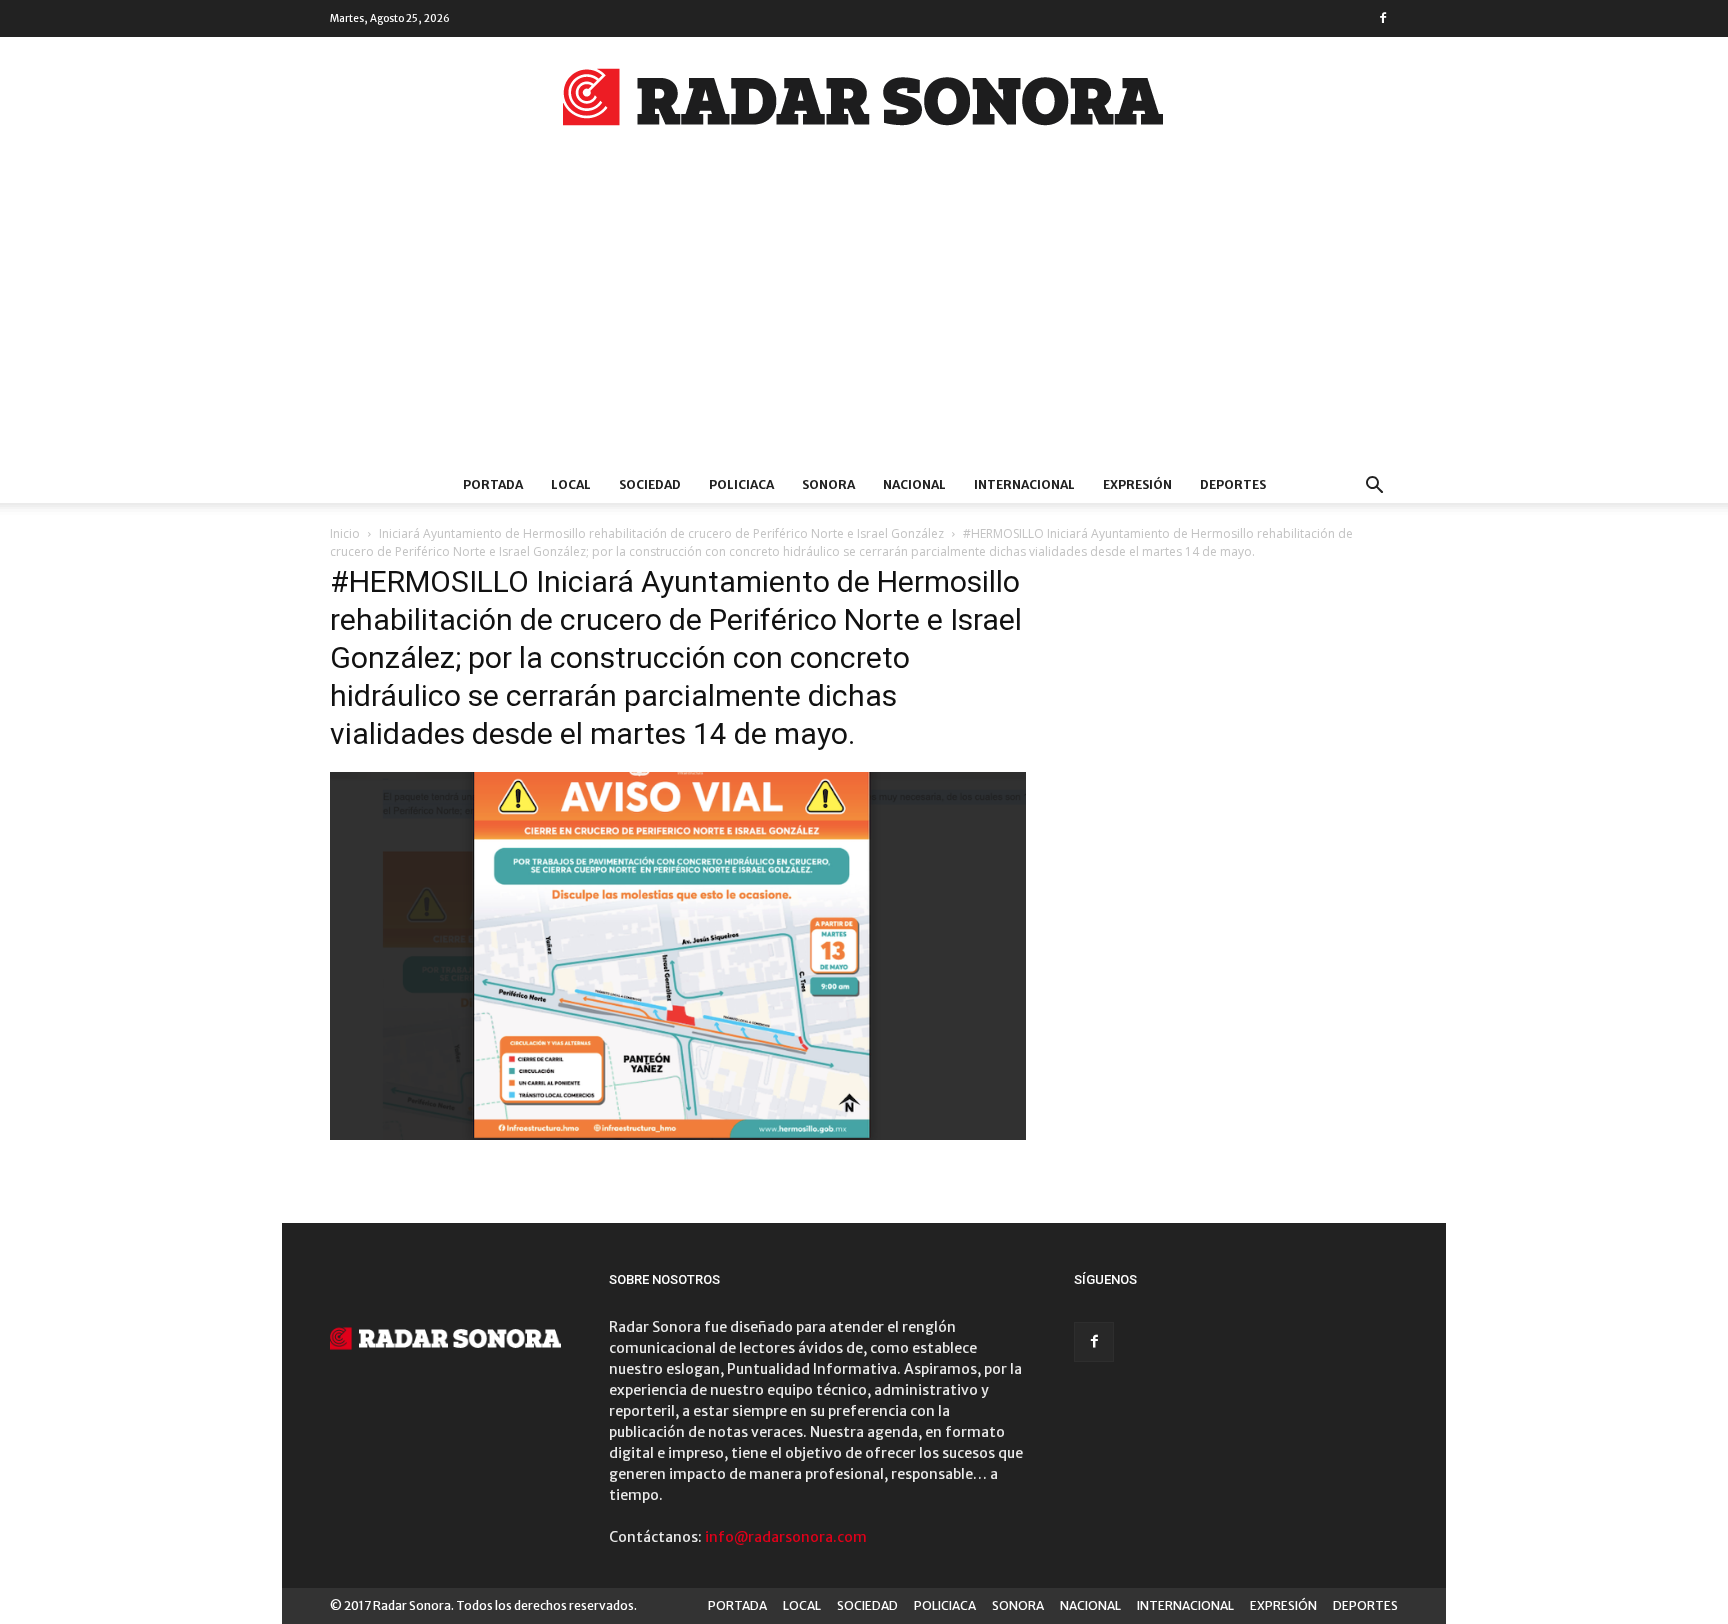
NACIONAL (914, 484)
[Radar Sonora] (864, 103)
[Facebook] (1383, 18)
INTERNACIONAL (1024, 484)
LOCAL (571, 484)
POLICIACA (741, 484)
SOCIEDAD (650, 484)
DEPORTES (1233, 484)
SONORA (828, 484)
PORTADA (493, 484)
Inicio (345, 533)
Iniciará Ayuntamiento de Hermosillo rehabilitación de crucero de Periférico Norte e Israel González (661, 533)
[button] (1374, 487)
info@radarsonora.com (786, 1537)
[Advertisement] (864, 317)
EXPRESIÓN (1137, 484)
